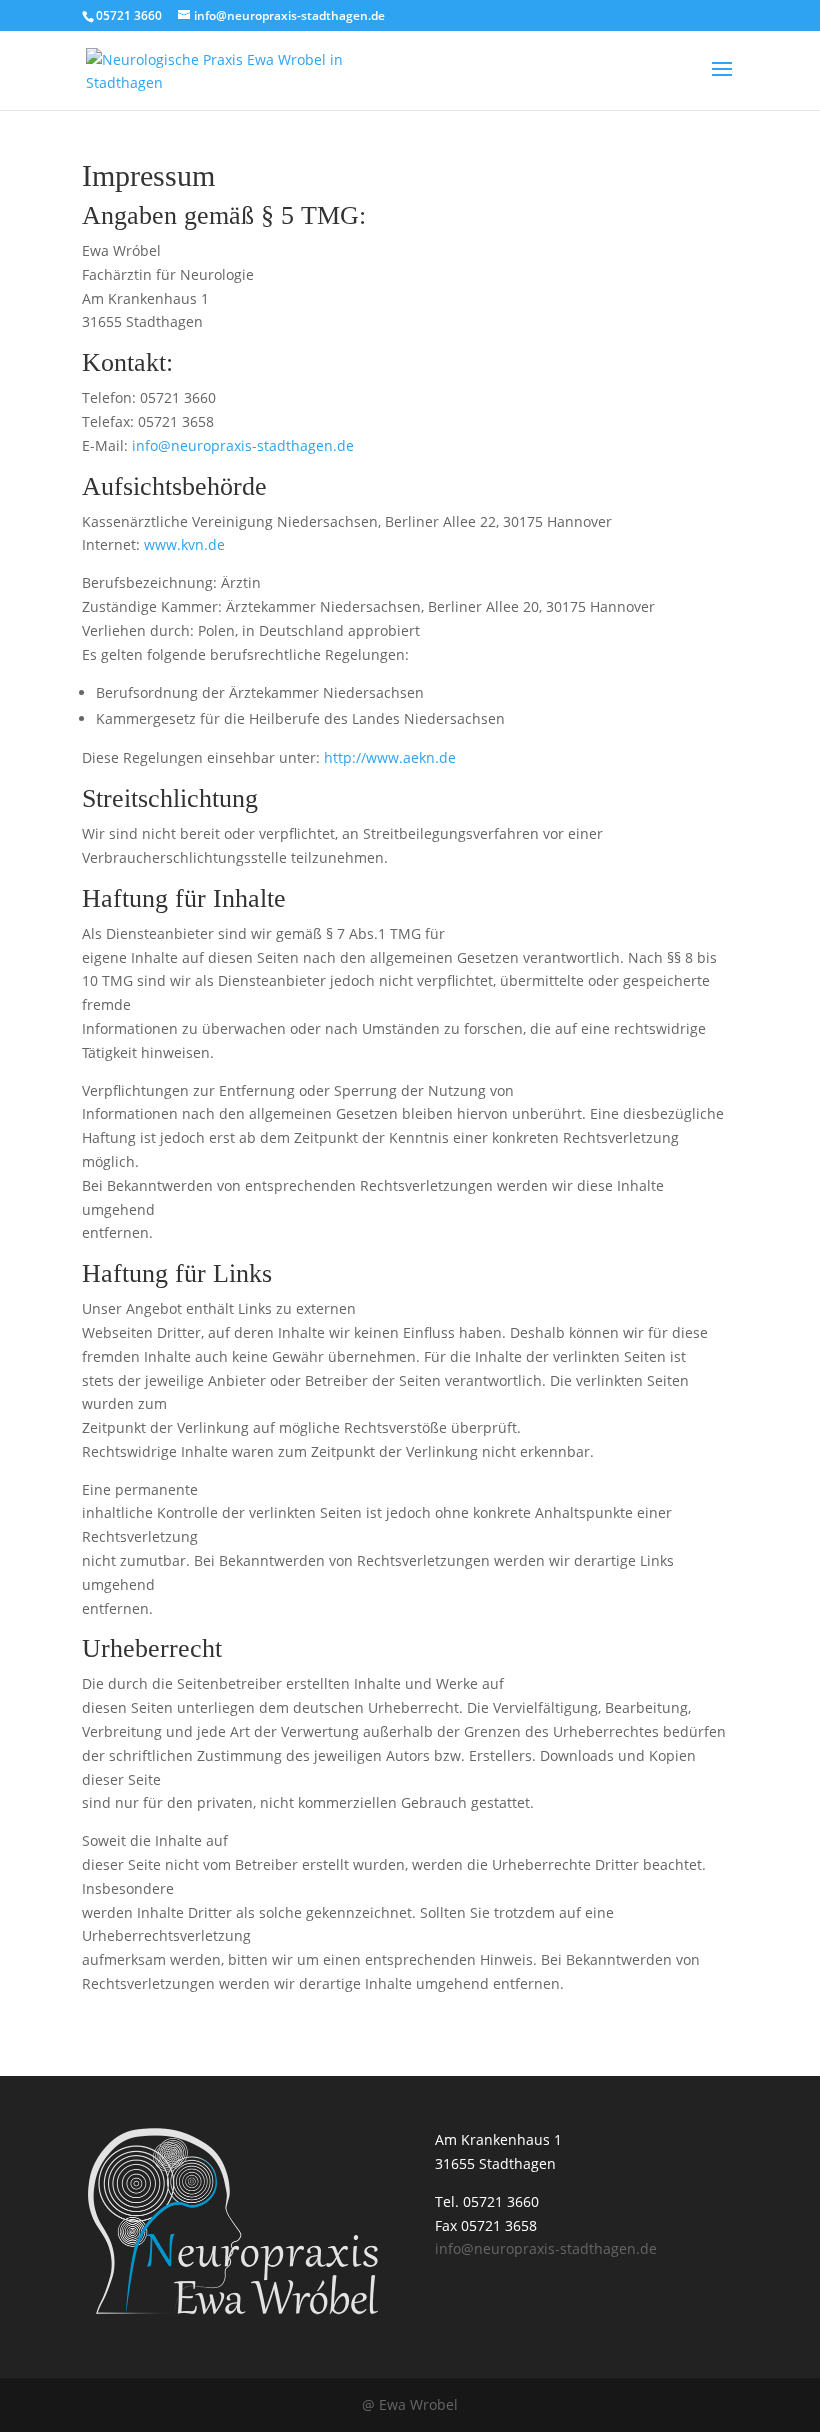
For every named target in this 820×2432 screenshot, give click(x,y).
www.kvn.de (184, 544)
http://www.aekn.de (390, 757)
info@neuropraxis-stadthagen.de (243, 445)
